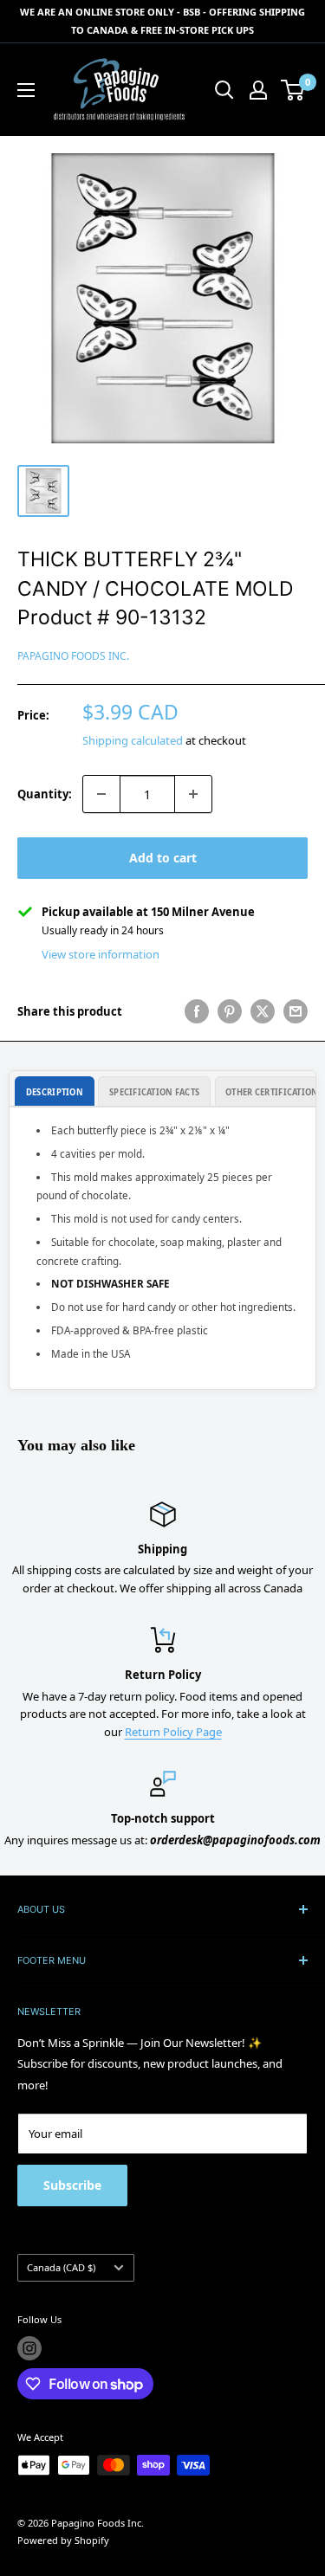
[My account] (258, 90)
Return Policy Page (173, 1732)
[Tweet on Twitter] (263, 1011)
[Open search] (224, 90)
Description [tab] (55, 1092)
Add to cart (163, 858)
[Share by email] (296, 1011)
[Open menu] (26, 90)
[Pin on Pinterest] (230, 1011)
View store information (101, 954)
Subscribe (72, 2185)
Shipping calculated (133, 740)
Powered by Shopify (63, 2540)
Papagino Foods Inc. (73, 656)
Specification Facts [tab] (154, 1092)
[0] (293, 90)
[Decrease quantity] (101, 794)
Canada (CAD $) (61, 2267)
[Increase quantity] (193, 794)
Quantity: (45, 794)
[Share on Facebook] (197, 1011)
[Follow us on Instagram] (29, 2348)
